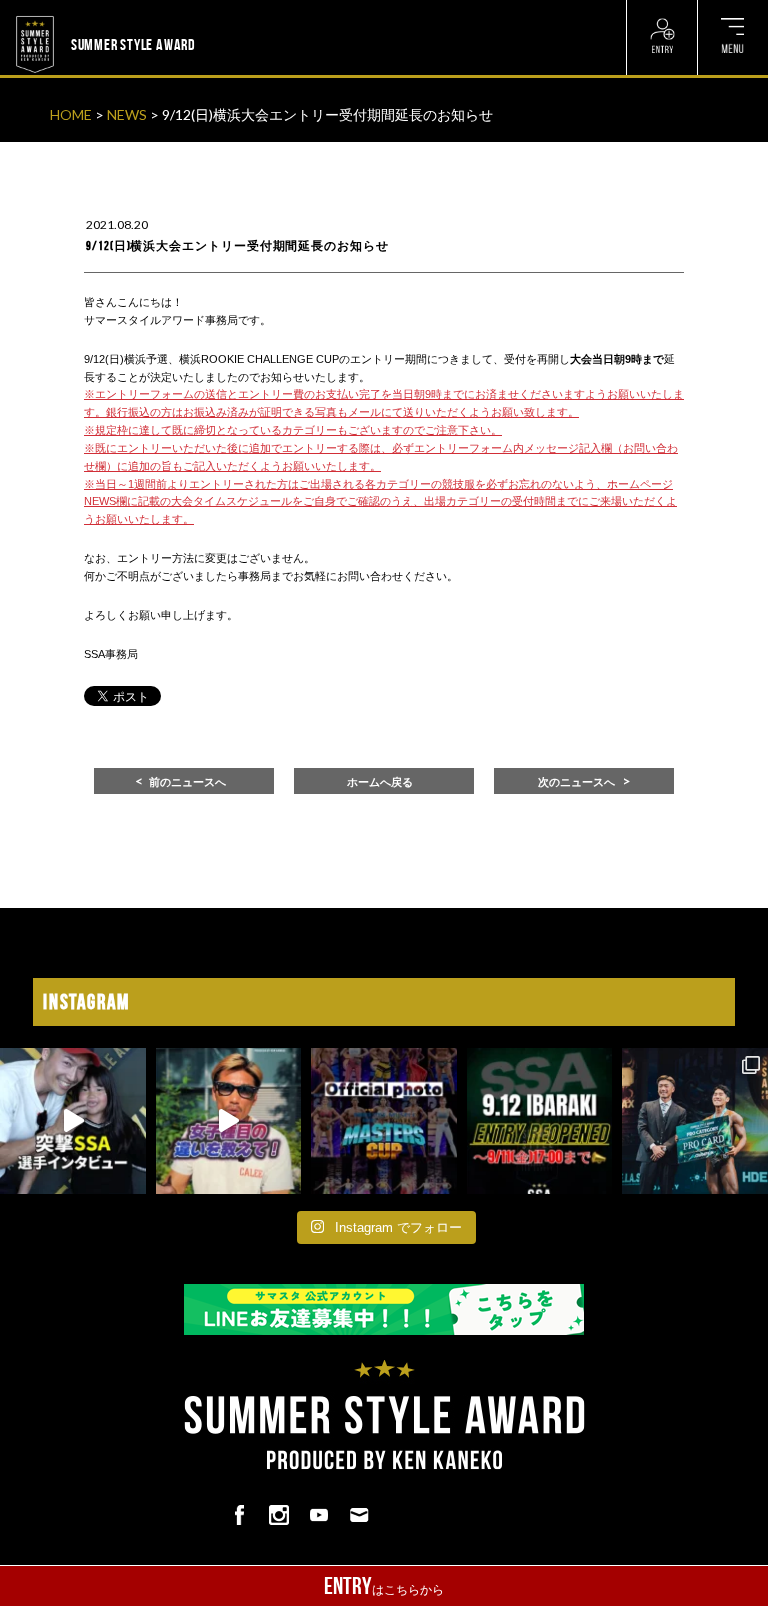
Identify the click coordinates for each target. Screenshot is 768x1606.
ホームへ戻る (380, 782)
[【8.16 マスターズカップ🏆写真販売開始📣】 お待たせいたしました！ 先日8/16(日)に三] (384, 1121)
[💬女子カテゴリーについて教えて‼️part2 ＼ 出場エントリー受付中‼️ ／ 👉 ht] (229, 1121)
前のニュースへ (187, 782)
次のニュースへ (576, 782)
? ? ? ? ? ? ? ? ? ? (244, 12)
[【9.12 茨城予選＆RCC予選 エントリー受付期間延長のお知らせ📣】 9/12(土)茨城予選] (540, 1121)
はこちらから (384, 1586)
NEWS (127, 114)
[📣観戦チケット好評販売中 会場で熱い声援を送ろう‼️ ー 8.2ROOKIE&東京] (695, 1121)
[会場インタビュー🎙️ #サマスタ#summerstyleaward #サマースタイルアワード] (73, 1121)
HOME (71, 114)
